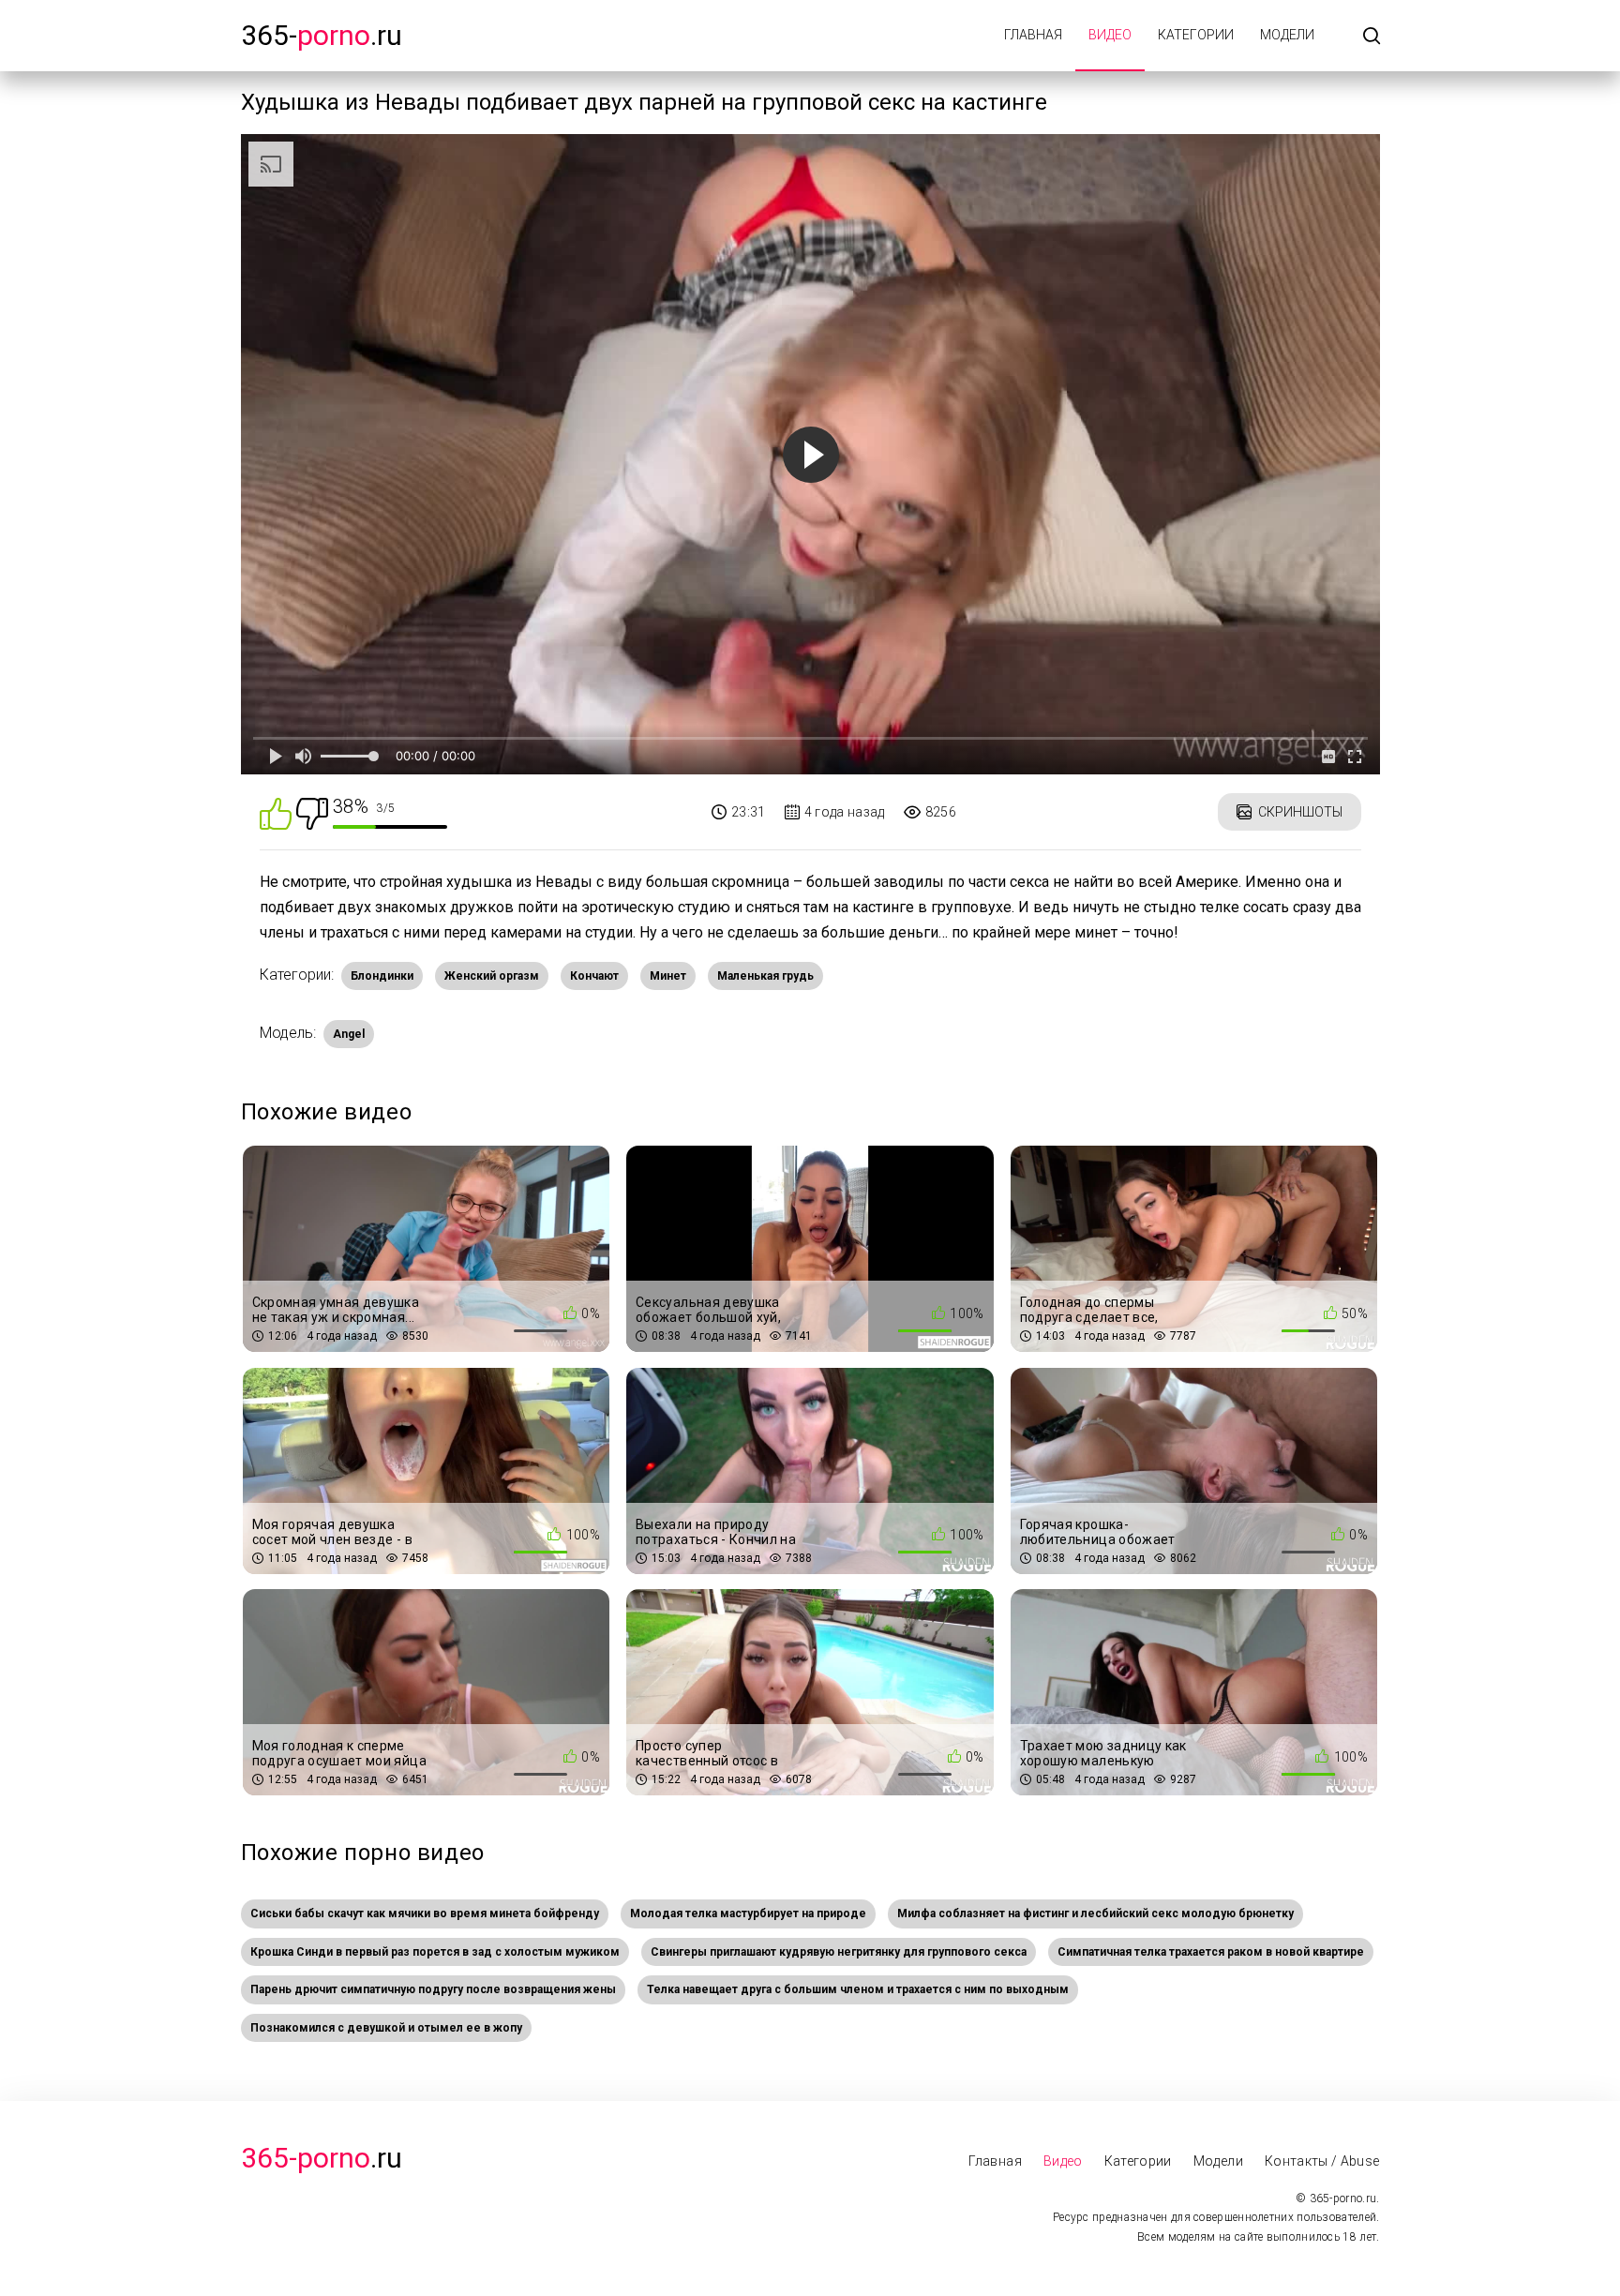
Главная (1033, 35)
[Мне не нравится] (312, 812)
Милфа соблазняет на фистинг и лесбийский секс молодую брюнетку (1095, 1913)
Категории (1196, 35)
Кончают (594, 976)
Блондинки (382, 976)
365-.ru (322, 35)
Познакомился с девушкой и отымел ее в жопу (386, 2028)
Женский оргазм (492, 976)
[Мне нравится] (276, 812)
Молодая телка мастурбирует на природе (748, 1913)
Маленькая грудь (765, 976)
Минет (668, 976)
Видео (1110, 35)
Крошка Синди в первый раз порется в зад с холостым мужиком (435, 1952)
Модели (1287, 35)
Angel (349, 1034)
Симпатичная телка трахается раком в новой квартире (1211, 1952)
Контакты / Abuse (1322, 2161)
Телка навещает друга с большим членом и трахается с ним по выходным (858, 1989)
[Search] (1372, 37)
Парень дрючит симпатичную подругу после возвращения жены (433, 1989)
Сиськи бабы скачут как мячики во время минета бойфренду (425, 1913)
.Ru (322, 2158)
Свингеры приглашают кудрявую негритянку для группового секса (839, 1952)
